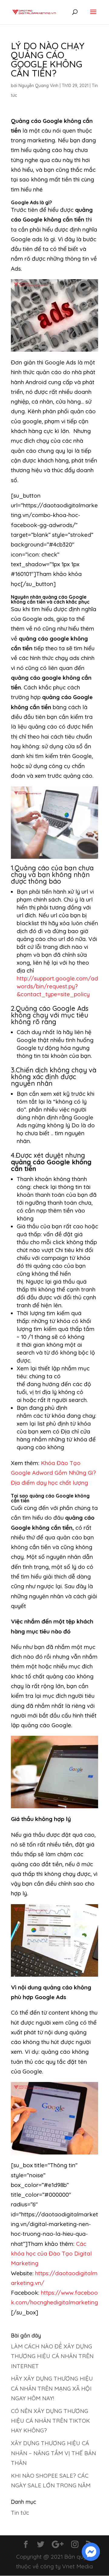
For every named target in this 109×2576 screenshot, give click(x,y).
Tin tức (20, 2513)
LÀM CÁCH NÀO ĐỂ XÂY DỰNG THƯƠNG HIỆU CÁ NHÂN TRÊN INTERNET (52, 2356)
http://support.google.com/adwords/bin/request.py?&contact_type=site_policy (57, 986)
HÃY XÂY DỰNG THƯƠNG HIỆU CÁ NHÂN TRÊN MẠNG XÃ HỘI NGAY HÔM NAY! (52, 2388)
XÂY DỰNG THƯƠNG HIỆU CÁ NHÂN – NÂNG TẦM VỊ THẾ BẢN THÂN (53, 2453)
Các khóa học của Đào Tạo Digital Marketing (51, 2254)
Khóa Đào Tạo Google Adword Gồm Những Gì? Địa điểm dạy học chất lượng (53, 1473)
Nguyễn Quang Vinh (38, 86)
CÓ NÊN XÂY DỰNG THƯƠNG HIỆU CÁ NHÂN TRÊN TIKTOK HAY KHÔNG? (50, 2421)
